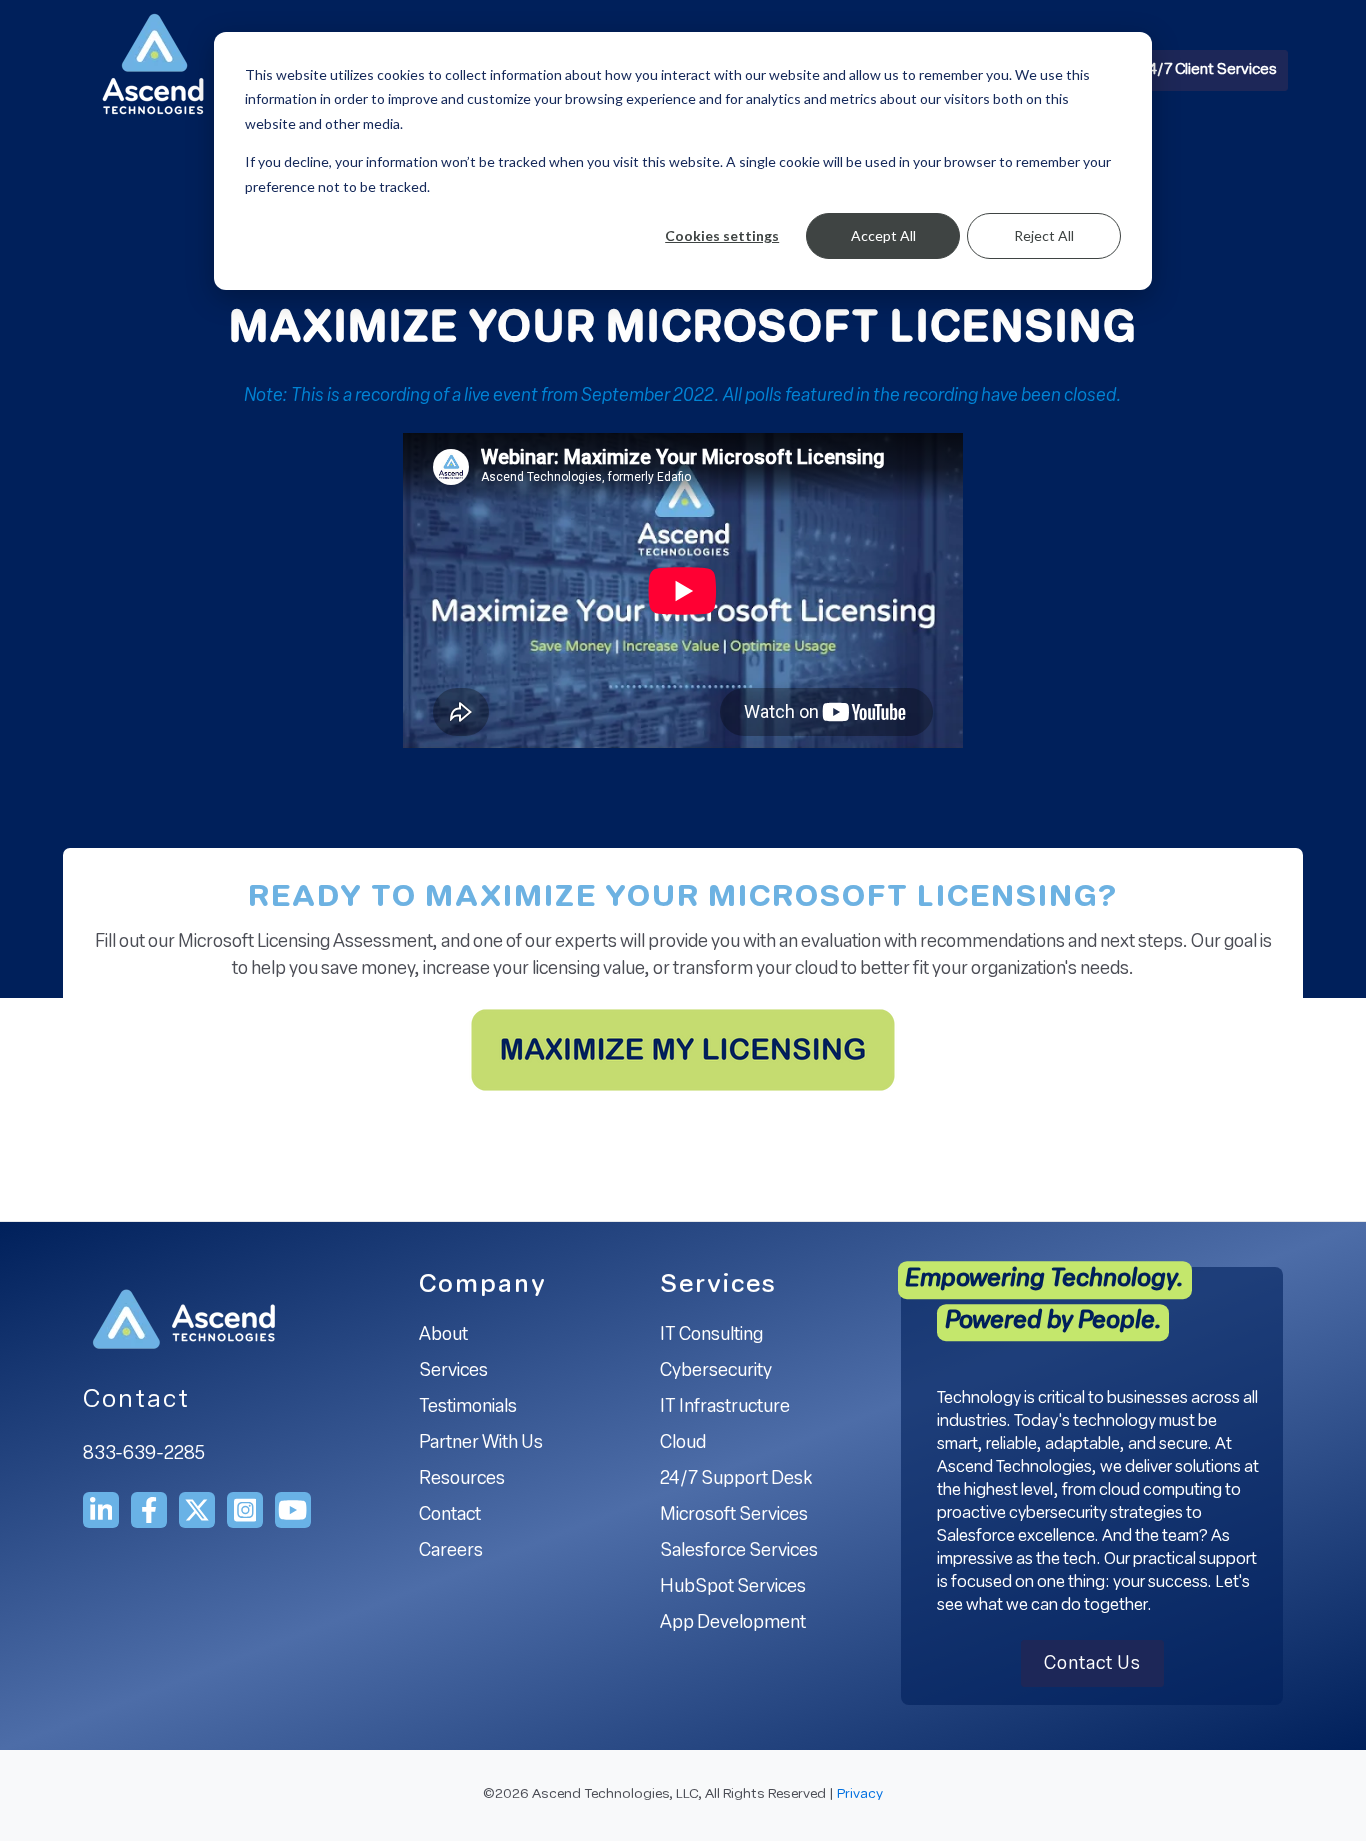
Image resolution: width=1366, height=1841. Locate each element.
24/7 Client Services (1208, 70)
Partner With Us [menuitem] (481, 1444)
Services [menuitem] (453, 1372)
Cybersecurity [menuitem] (716, 1372)
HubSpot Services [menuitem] (733, 1588)
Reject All (1044, 235)
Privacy (860, 1794)
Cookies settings (722, 235)
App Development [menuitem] (733, 1624)
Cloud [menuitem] (683, 1444)
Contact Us (1092, 1665)
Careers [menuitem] (451, 1552)
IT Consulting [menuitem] (711, 1336)
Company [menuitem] (483, 1285)
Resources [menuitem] (462, 1480)
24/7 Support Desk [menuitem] (736, 1480)
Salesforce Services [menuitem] (739, 1552)
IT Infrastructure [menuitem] (725, 1408)
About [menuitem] (443, 1336)
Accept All (883, 235)
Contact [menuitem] (450, 1516)
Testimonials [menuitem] (468, 1408)
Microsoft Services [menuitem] (734, 1516)
